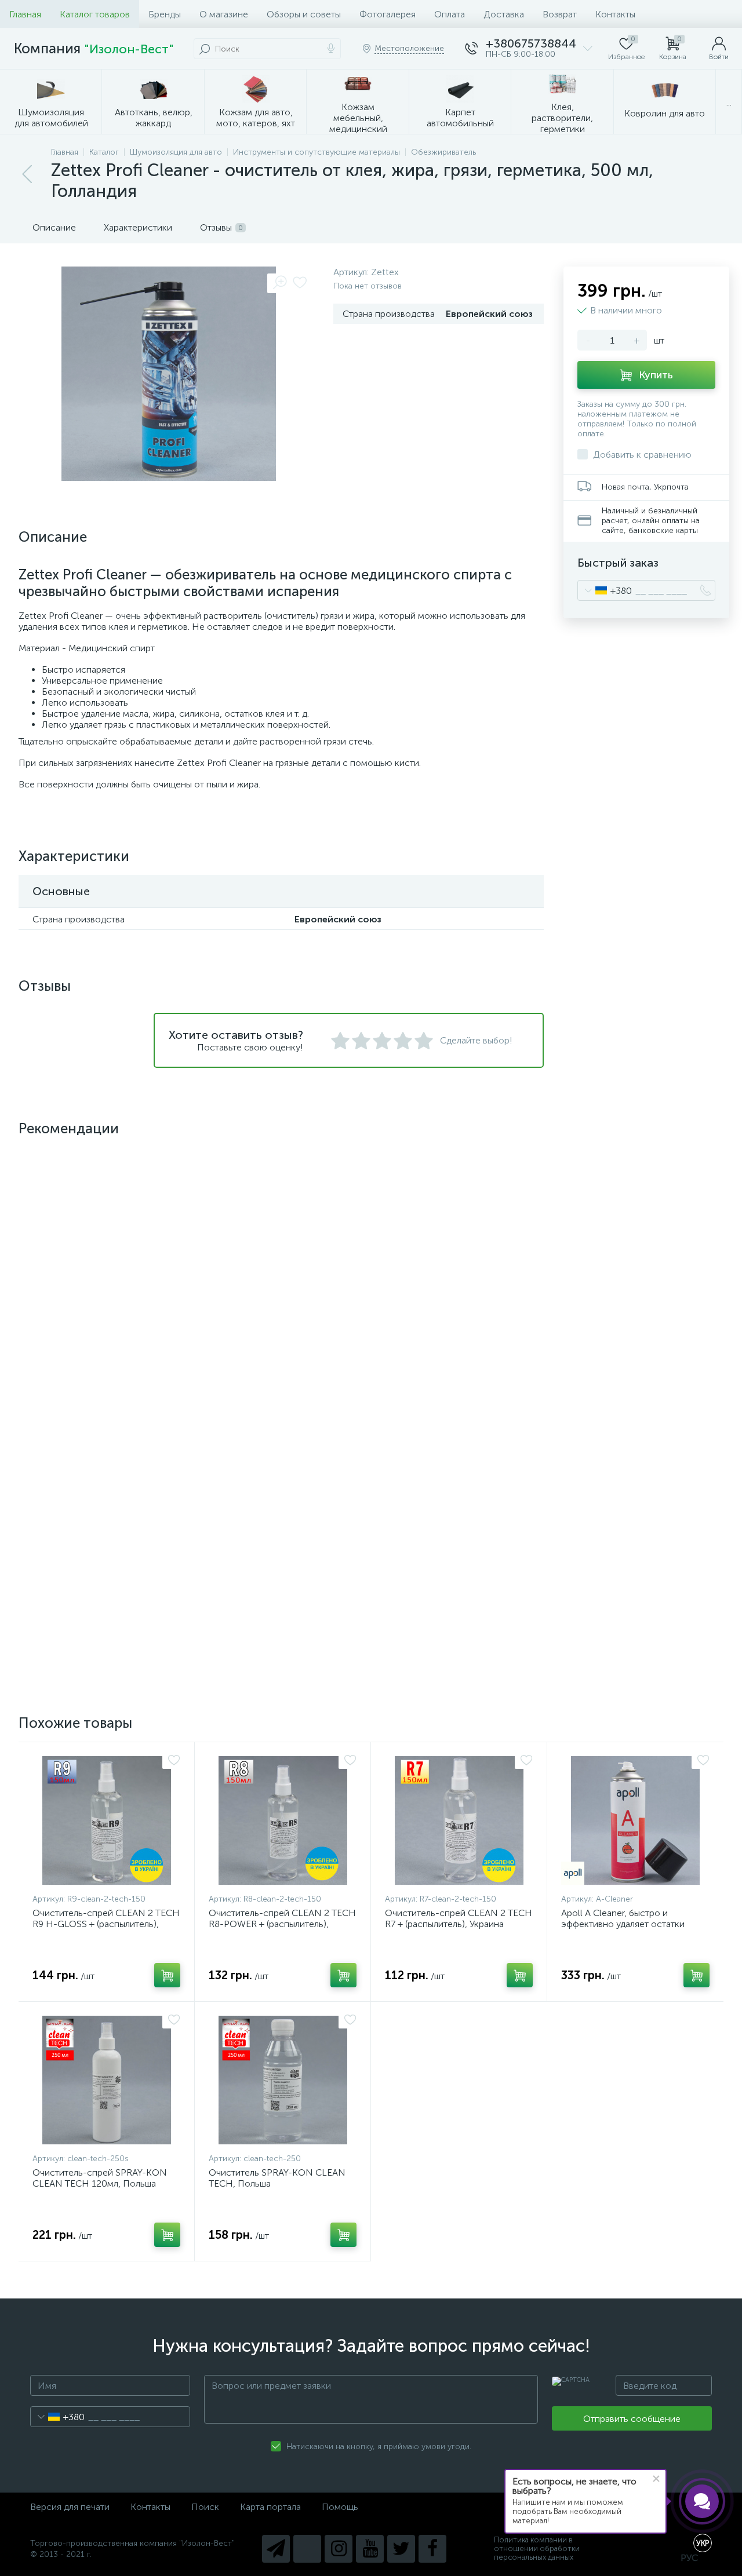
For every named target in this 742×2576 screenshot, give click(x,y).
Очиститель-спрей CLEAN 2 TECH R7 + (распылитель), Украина (459, 1918)
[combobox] (605, 590)
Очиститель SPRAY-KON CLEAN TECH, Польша (277, 2178)
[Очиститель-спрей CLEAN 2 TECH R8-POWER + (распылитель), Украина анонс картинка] (283, 1820)
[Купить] (167, 1381)
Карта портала (270, 2507)
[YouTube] (370, 2549)
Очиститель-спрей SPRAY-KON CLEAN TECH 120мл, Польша (100, 2178)
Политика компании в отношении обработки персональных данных (537, 2548)
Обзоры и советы (304, 14)
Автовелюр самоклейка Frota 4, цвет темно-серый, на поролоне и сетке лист (106, 1589)
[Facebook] (432, 2549)
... (729, 102)
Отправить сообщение (632, 2419)
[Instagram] (339, 2549)
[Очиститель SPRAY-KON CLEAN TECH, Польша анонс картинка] (283, 2080)
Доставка (504, 14)
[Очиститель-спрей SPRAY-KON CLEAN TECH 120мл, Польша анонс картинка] (106, 2080)
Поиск (205, 2507)
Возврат (560, 14)
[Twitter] (401, 2549)
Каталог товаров (95, 14)
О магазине (224, 14)
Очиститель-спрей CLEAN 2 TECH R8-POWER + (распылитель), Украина (282, 1924)
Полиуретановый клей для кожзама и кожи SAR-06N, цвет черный (452, 1329)
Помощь (340, 2507)
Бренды (165, 14)
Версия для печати (70, 2507)
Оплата (450, 14)
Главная (25, 14)
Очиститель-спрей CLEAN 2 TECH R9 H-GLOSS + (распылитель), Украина (106, 1924)
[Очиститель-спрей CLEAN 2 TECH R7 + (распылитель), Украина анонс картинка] (459, 1820)
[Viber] (307, 2549)
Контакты (615, 14)
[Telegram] (276, 2549)
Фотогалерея (388, 14)
